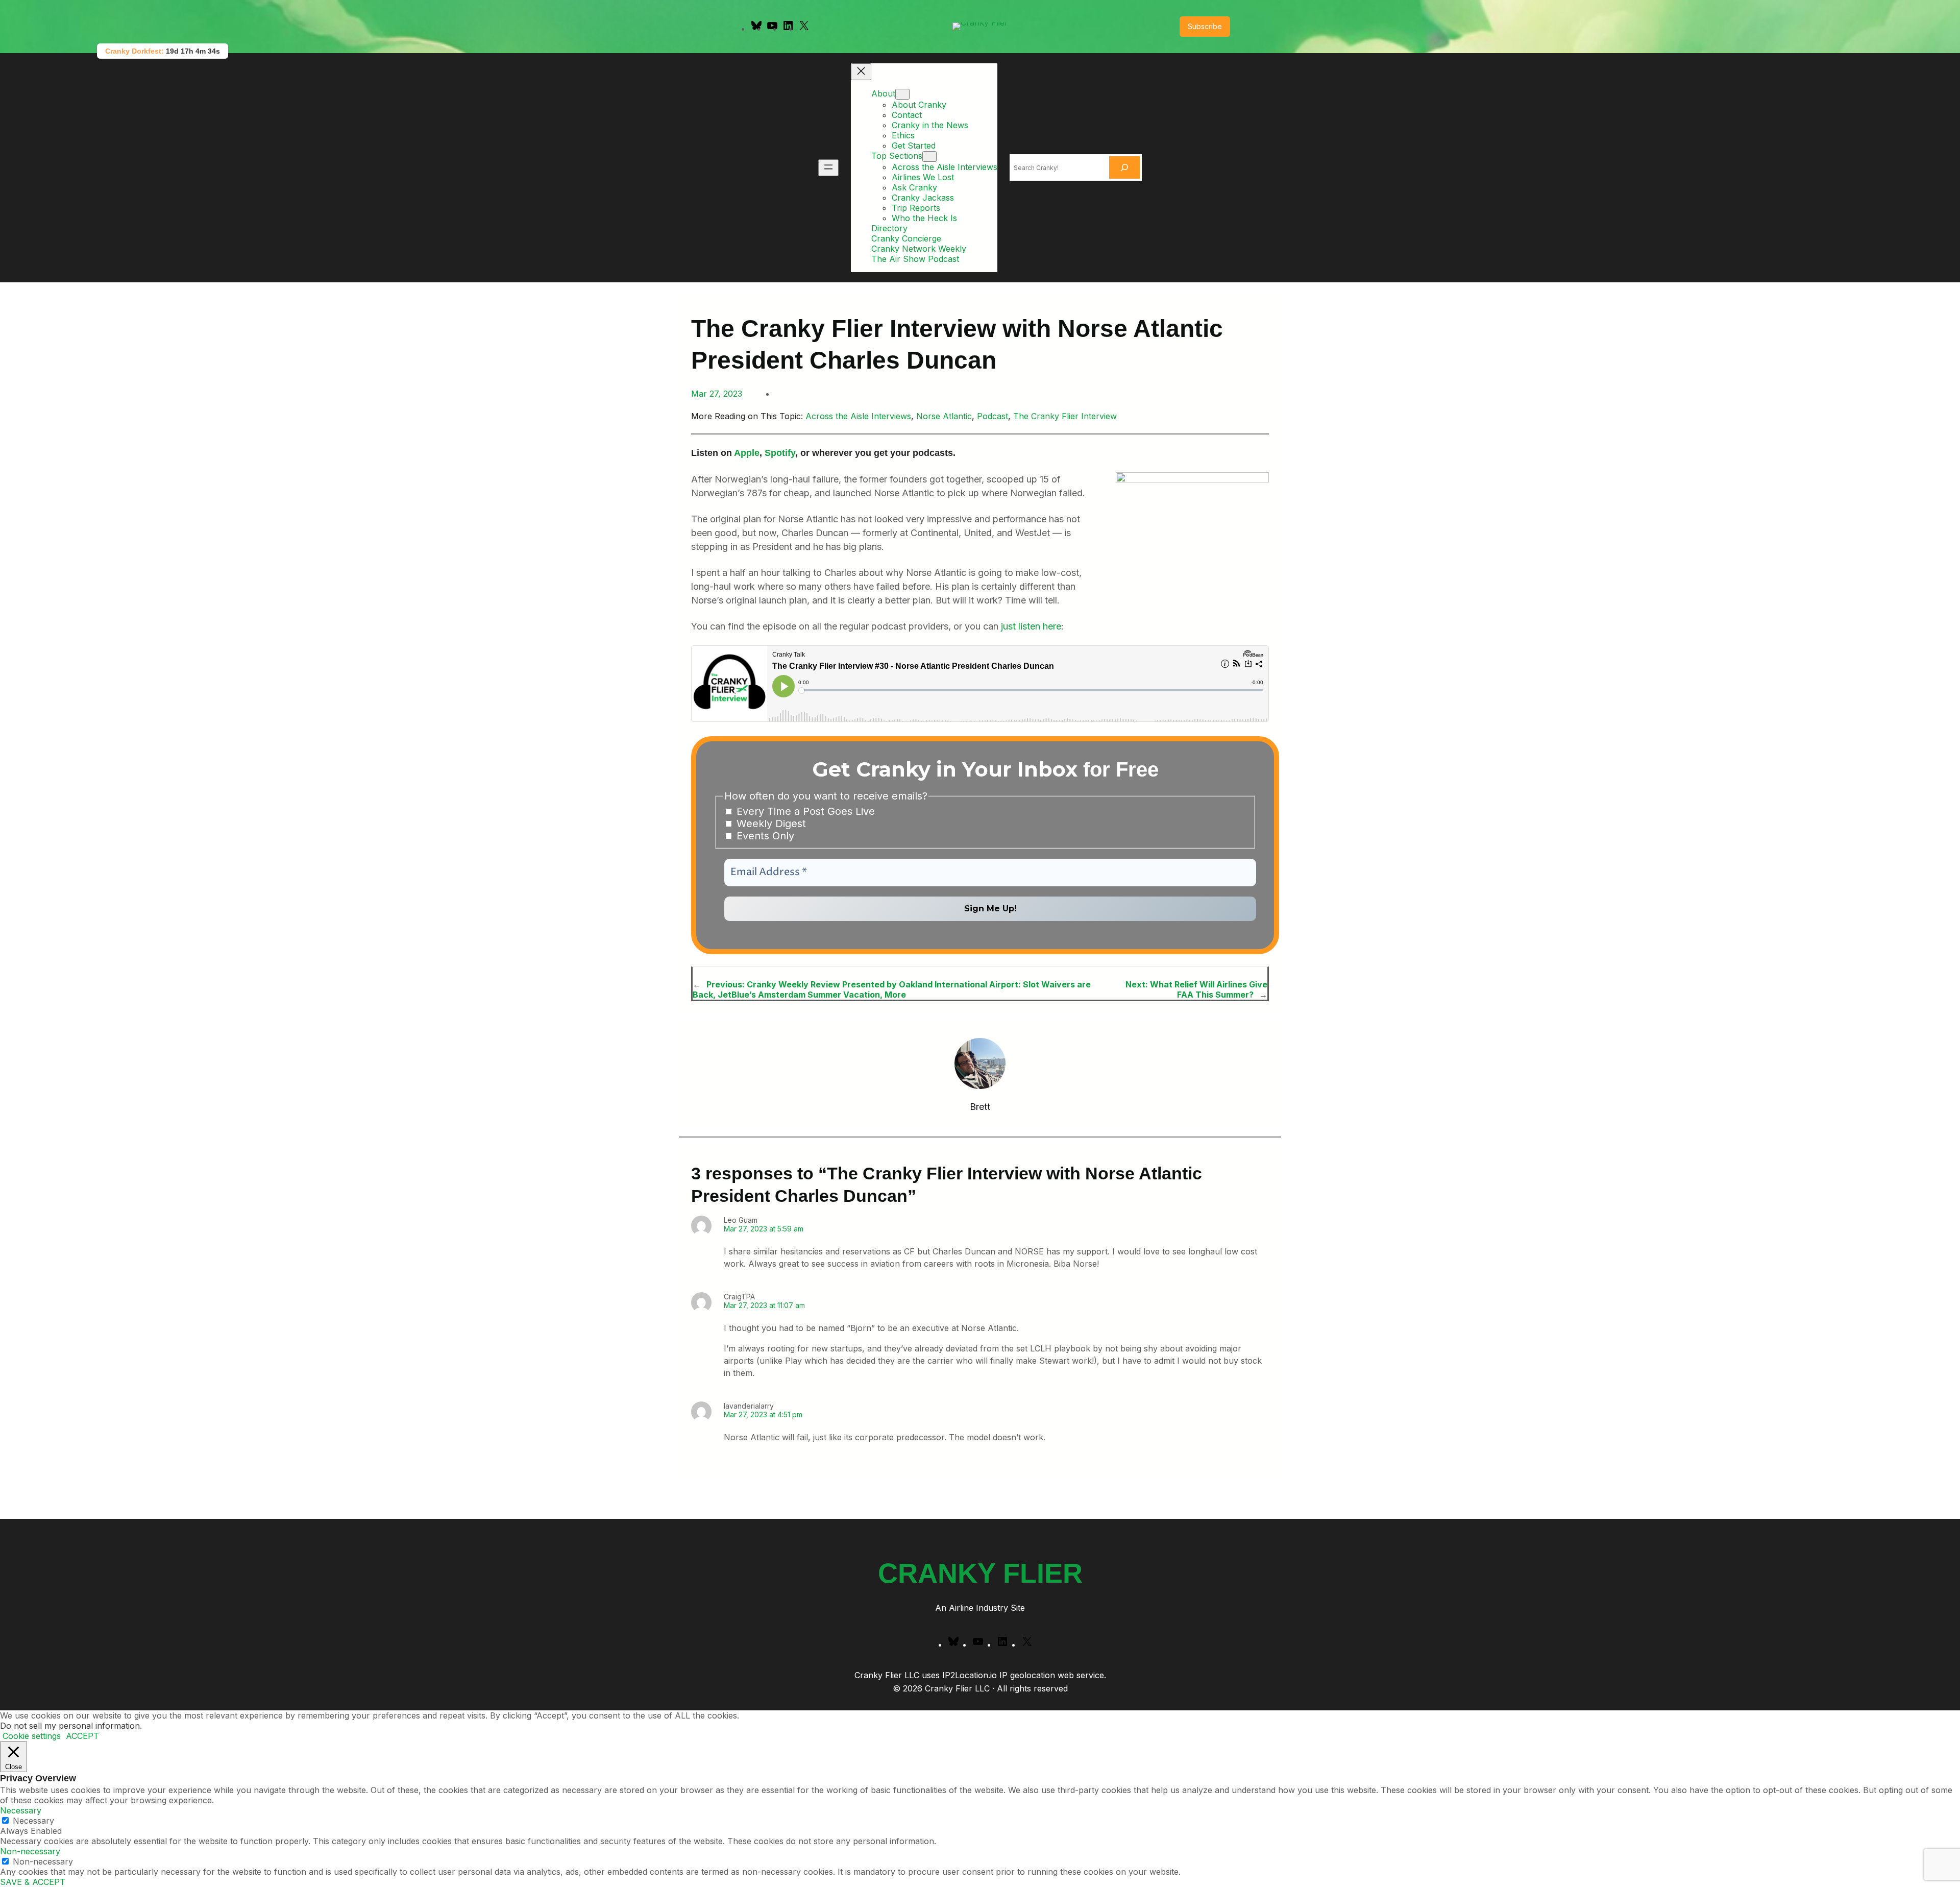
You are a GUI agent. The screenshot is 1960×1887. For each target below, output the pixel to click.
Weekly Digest (770, 824)
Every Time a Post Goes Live (804, 811)
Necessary (33, 1821)
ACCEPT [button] (82, 1736)
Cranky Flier (980, 1573)
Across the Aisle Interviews (858, 416)
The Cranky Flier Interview (1065, 416)
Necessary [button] (21, 1810)
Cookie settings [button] (32, 1736)
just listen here (1031, 626)
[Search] (1124, 167)
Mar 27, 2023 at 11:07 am (764, 1305)
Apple (747, 453)
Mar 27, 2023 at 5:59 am (764, 1229)
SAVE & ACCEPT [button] (33, 1882)
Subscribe (1205, 26)
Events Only (764, 836)
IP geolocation (1027, 1675)
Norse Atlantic (944, 416)
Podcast (993, 416)
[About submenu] (902, 94)
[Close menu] (861, 72)
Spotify (780, 453)
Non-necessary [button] (30, 1851)
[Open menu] (828, 168)
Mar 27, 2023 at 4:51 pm (763, 1414)
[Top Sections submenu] (929, 156)
